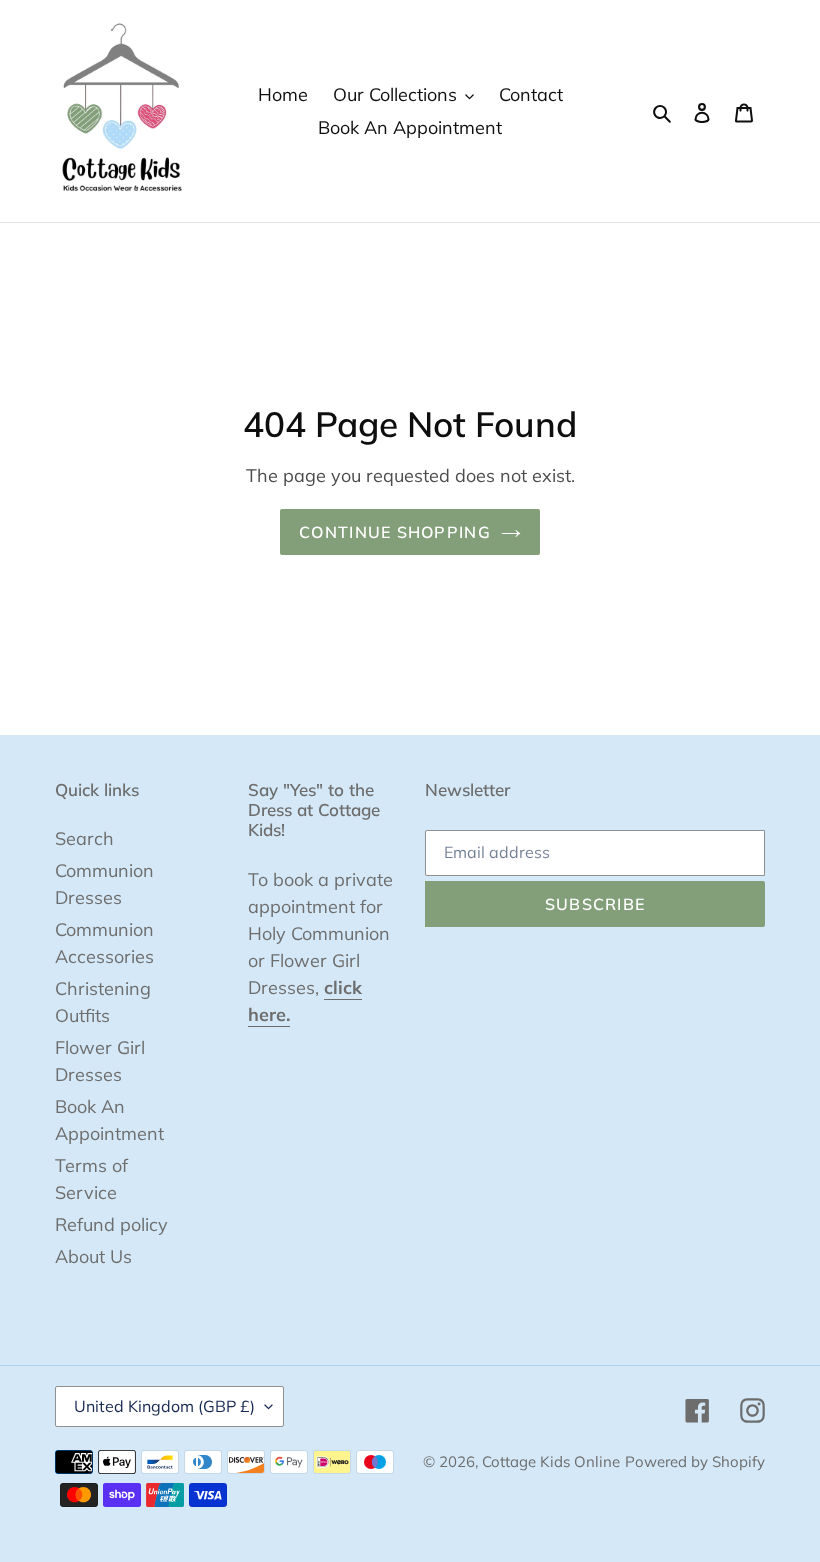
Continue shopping (395, 532)
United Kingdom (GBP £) (164, 1406)
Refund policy (111, 1224)
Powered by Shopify (695, 1461)
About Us (93, 1256)
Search (84, 838)
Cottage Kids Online (551, 1461)
